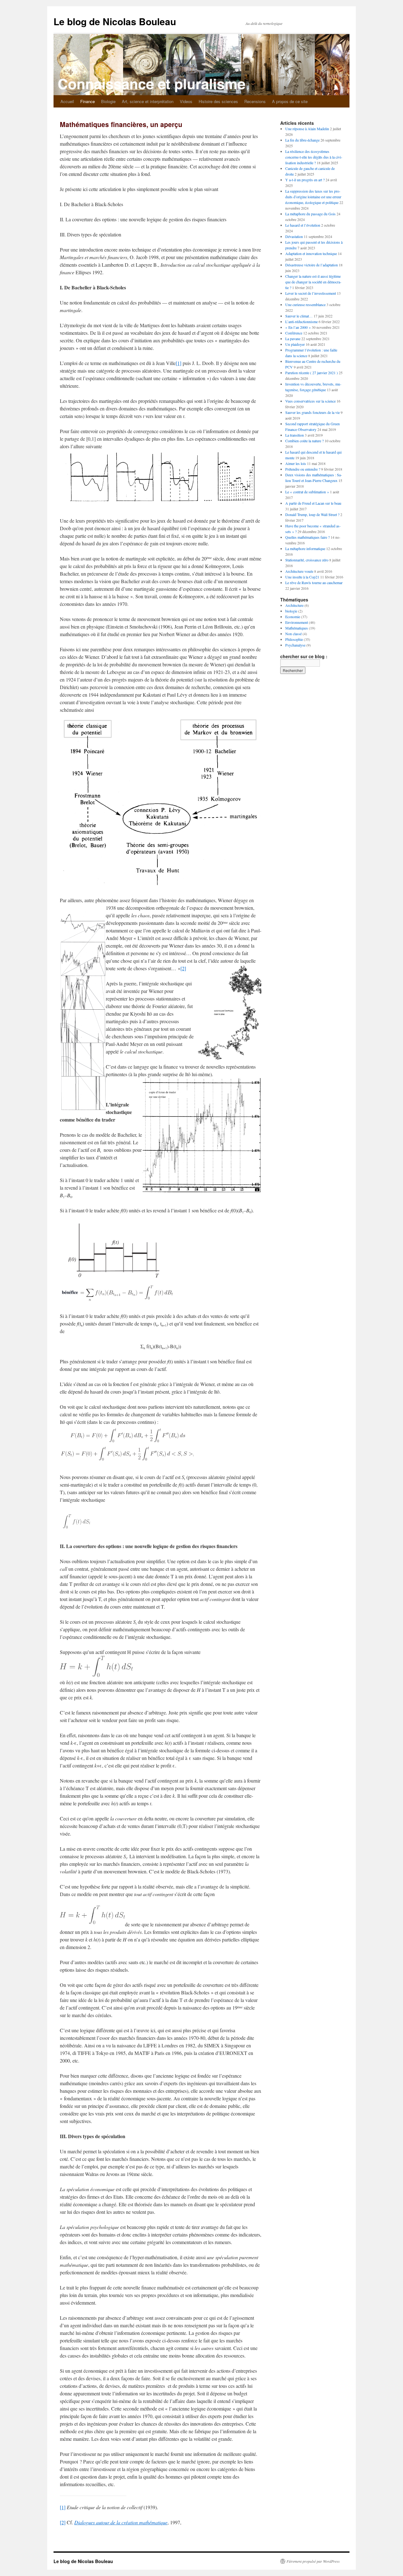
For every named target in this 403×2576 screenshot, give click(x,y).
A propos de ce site (290, 101)
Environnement (297, 622)
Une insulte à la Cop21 (302, 577)
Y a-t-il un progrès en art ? (305, 180)
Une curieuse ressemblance (305, 305)
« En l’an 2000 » (298, 327)
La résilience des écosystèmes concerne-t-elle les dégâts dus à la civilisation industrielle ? (314, 157)
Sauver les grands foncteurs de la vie (312, 412)
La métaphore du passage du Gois (310, 214)
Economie (293, 617)
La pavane (293, 339)
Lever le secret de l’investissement (311, 293)
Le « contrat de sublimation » (307, 492)
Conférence (294, 333)
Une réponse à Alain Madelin (307, 129)
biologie (291, 611)
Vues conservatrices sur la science (310, 401)
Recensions (255, 101)
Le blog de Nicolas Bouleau (115, 21)
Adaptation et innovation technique (311, 253)
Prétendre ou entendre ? (303, 469)
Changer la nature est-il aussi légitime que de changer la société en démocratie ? (313, 282)
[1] (179, 363)
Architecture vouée (299, 571)
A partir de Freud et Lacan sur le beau (313, 503)
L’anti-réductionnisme (301, 322)
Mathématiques (297, 628)
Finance (88, 101)
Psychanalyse (295, 645)
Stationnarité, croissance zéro (307, 560)
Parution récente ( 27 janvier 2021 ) (312, 373)
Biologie (108, 101)
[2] (183, 968)
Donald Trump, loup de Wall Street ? (312, 514)
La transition (295, 435)
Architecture (294, 605)
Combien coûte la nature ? (304, 441)
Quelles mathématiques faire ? (307, 537)
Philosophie (294, 639)
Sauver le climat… (299, 316)
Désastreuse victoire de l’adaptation (312, 265)
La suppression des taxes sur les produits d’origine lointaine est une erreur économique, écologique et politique (313, 197)
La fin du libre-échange (302, 140)
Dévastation (294, 236)
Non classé (293, 634)
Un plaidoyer (295, 344)
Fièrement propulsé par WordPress (313, 2561)
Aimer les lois (296, 463)
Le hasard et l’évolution (303, 225)
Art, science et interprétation (148, 101)
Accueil (67, 101)
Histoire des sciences (218, 101)
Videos (186, 101)
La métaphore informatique (305, 548)
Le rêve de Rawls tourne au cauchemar (314, 583)
